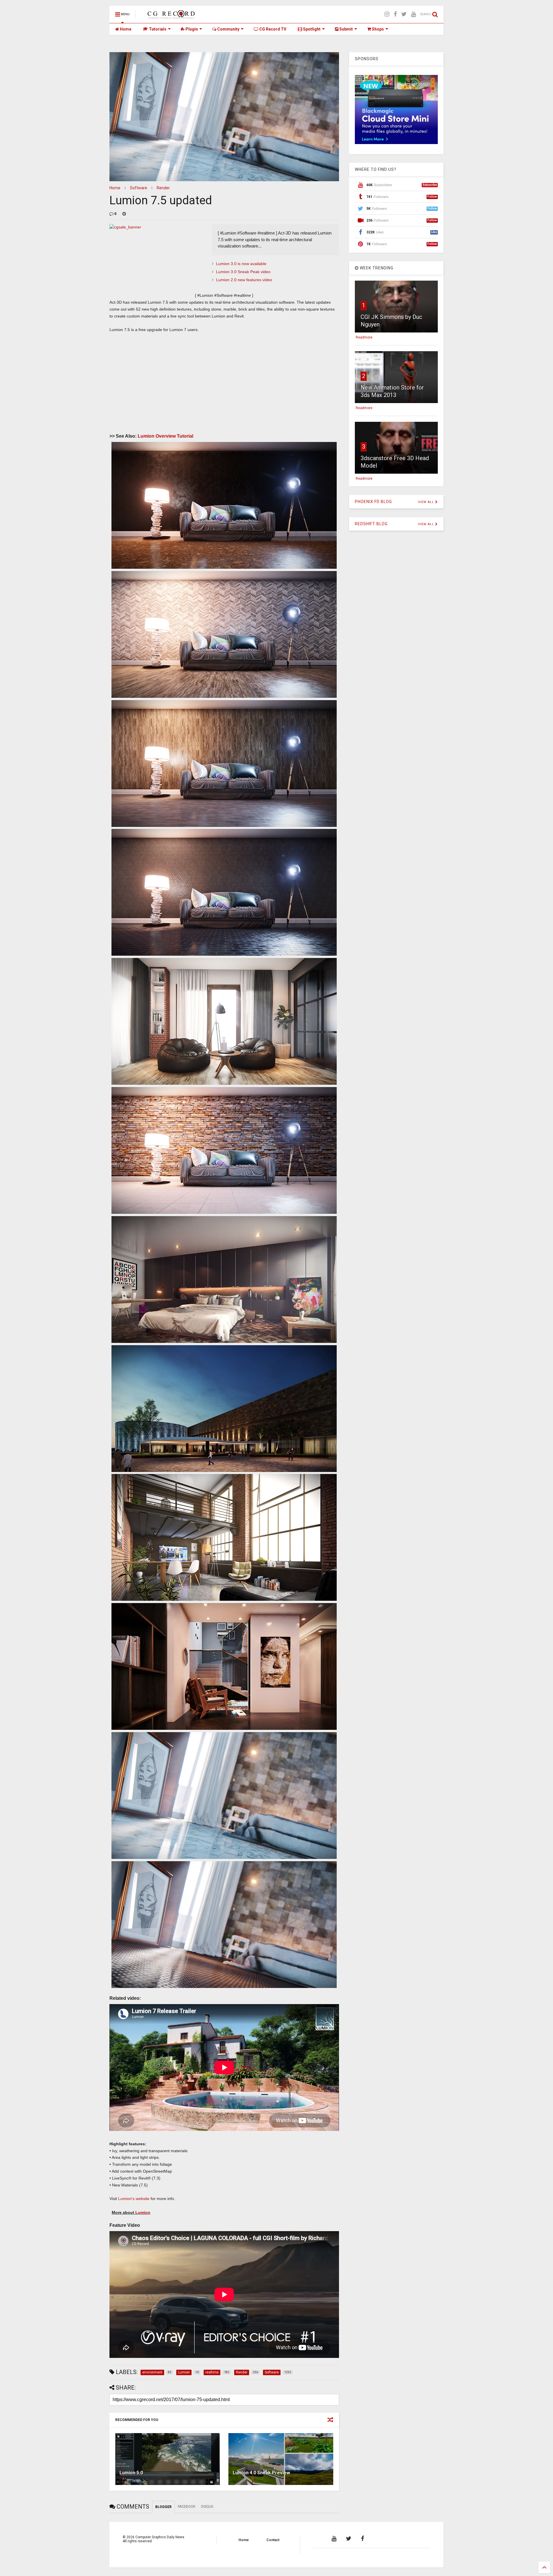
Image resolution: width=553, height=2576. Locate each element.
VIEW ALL (427, 502)
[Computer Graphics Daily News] (170, 16)
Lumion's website (133, 2199)
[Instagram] (387, 14)
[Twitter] (404, 14)
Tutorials (157, 29)
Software (139, 188)
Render (163, 188)
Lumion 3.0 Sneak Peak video (243, 272)
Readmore (364, 337)
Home (125, 29)
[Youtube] (413, 14)
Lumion (143, 2212)
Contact (273, 2540)
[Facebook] (395, 14)
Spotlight (311, 29)
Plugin (191, 29)
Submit (346, 29)
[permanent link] (124, 214)
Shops (377, 29)
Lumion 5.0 (131, 2473)
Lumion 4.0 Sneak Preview (261, 2473)
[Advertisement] (224, 379)
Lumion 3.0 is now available (241, 264)
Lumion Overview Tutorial (165, 436)
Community (228, 29)
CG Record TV (272, 29)
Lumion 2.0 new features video (244, 280)
